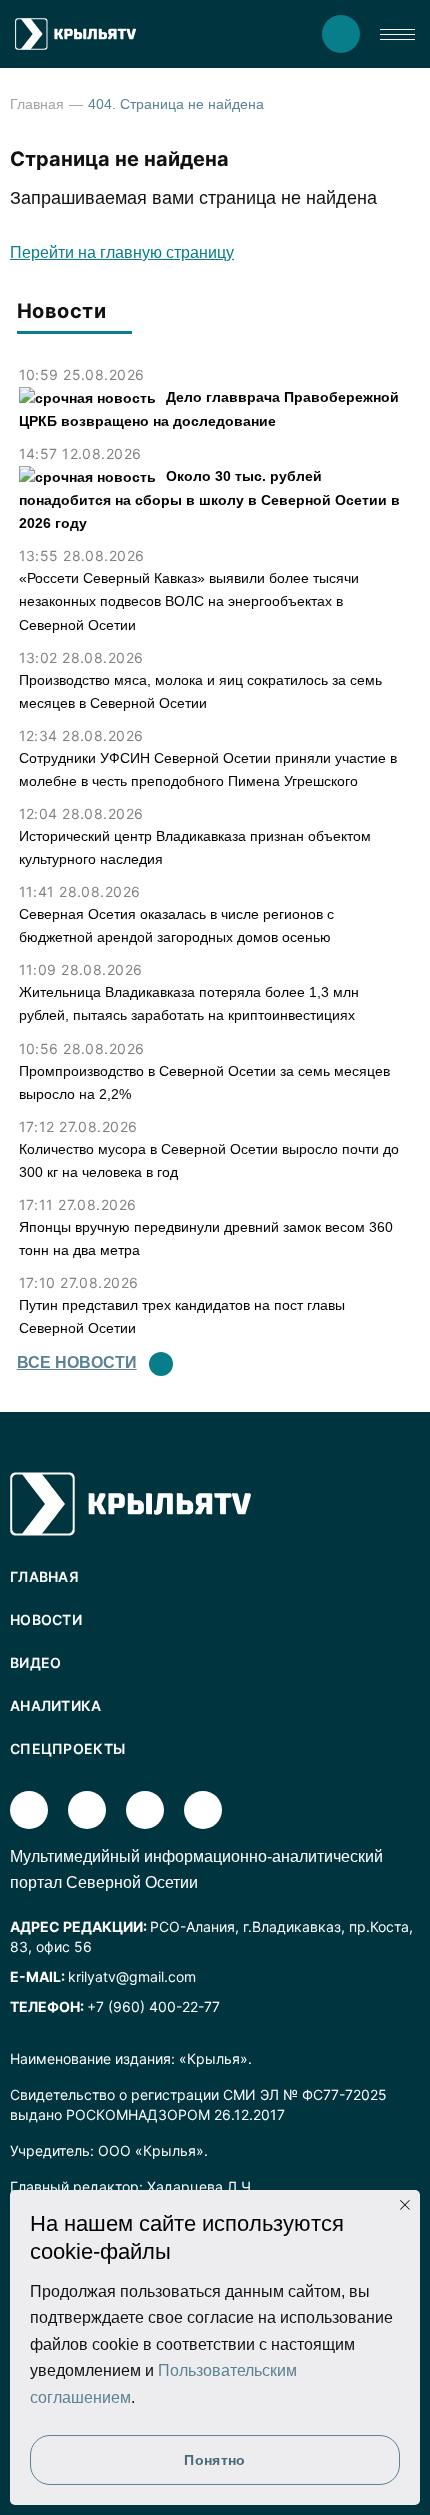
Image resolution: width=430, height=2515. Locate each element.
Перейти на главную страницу (122, 252)
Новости (46, 1619)
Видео (36, 1662)
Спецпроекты (67, 1748)
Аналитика (56, 1705)
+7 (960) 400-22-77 (153, 2006)
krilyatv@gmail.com (132, 1976)
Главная (37, 104)
